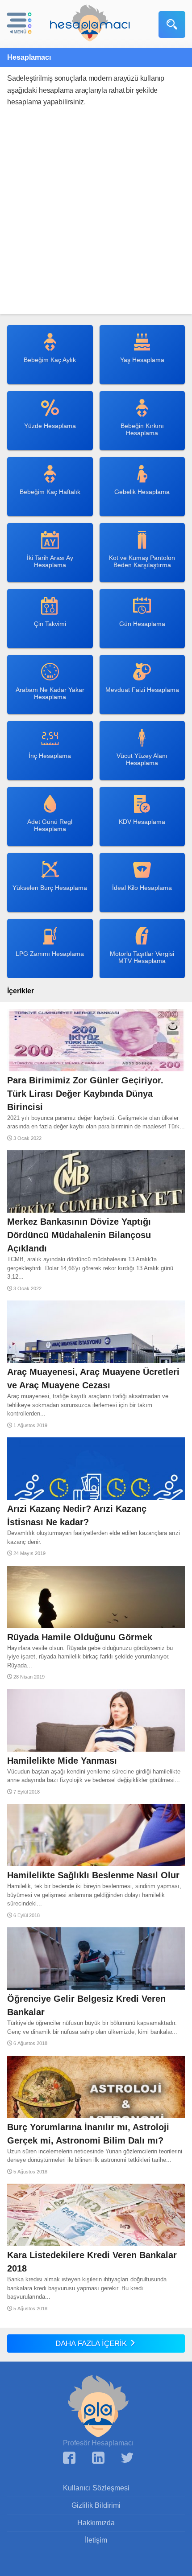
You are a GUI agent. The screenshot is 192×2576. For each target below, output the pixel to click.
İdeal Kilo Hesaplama (142, 888)
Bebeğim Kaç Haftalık (50, 492)
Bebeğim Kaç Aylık (50, 360)
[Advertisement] (96, 218)
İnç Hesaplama (50, 756)
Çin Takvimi (50, 624)
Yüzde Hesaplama (50, 426)
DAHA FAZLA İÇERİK (92, 2344)
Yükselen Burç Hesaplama (50, 888)
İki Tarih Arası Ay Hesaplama (50, 561)
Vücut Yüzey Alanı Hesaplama (142, 759)
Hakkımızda (96, 2523)
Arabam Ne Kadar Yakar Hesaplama (50, 693)
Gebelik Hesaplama (142, 492)
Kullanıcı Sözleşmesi (96, 2488)
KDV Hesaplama (142, 822)
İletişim (96, 2540)
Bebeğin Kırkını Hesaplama (142, 429)
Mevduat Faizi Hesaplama (142, 690)
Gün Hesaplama (142, 624)
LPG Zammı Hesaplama (50, 954)
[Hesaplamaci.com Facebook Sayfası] (69, 2459)
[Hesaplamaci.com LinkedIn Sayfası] (98, 2459)
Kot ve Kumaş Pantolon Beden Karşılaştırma (142, 561)
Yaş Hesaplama (142, 360)
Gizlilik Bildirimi (96, 2505)
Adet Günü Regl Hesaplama (50, 825)
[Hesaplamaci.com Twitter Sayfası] (127, 2459)
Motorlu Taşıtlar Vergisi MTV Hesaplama (142, 957)
